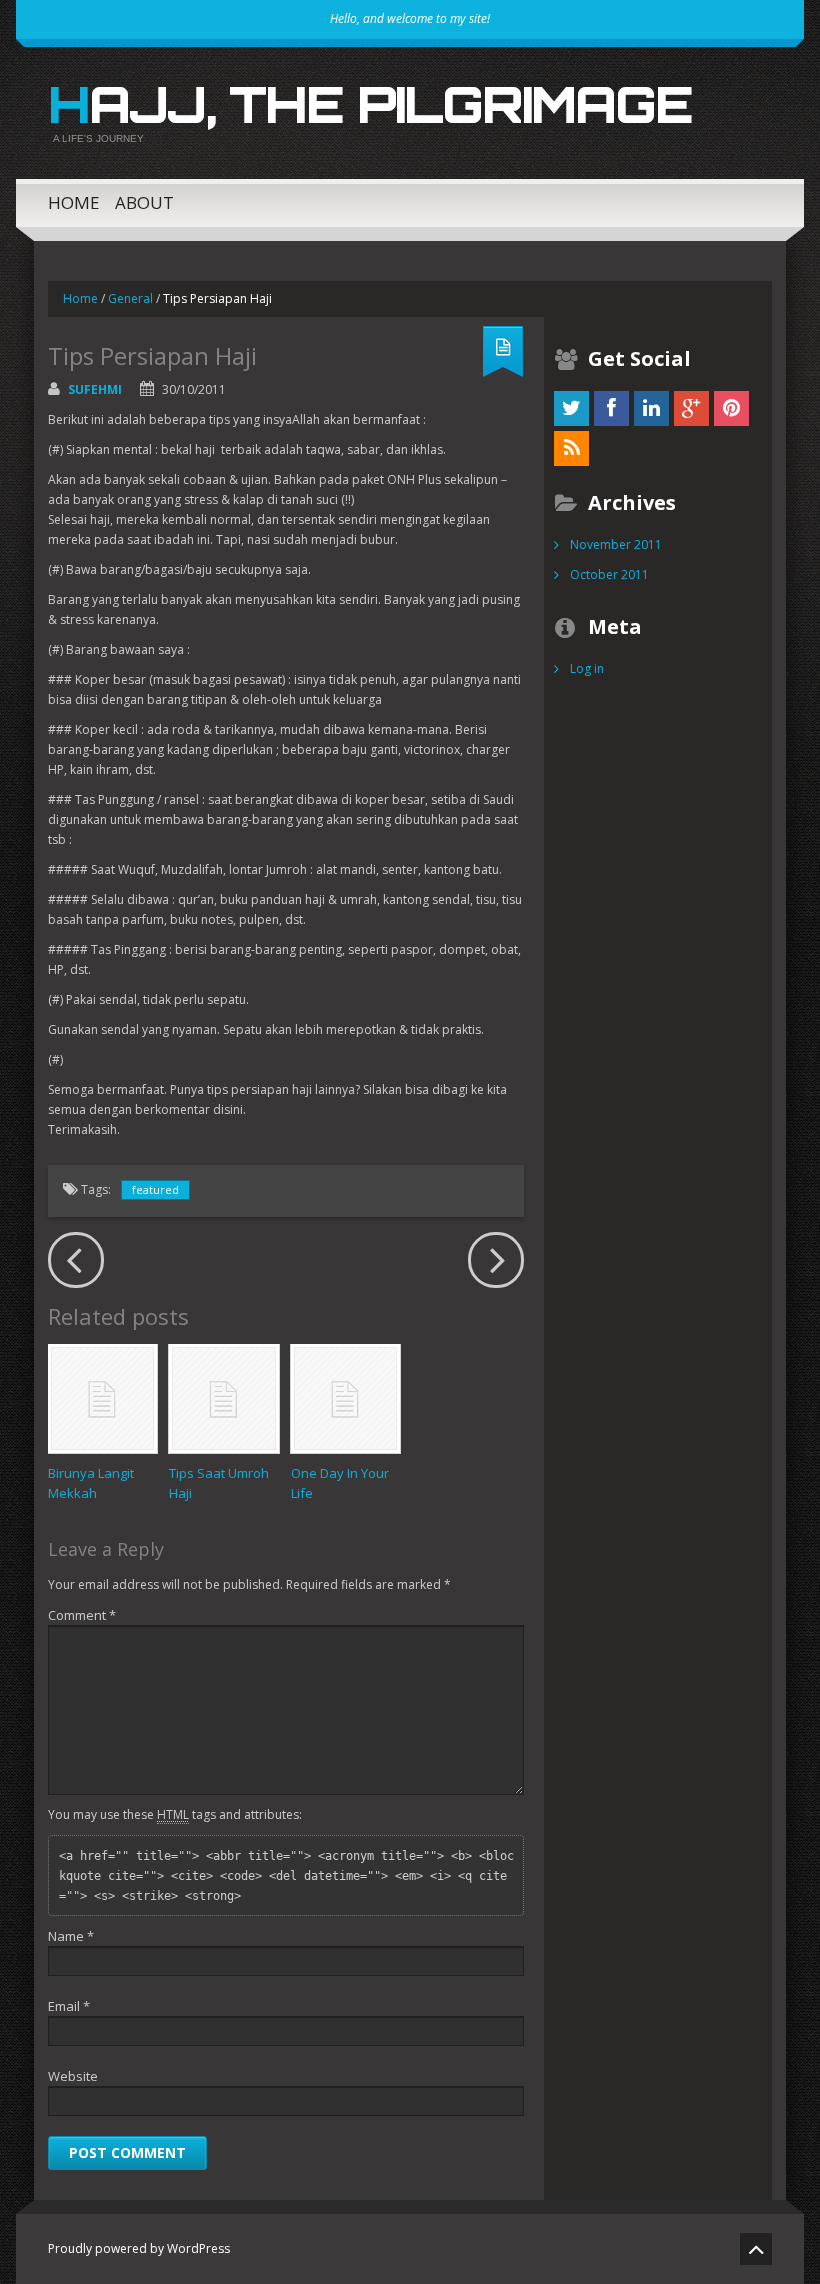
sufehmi (95, 389)
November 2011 (616, 544)
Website (73, 2076)
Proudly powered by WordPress (139, 2248)
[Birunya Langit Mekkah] (102, 1398)
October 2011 (609, 574)
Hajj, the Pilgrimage (370, 104)
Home (74, 202)
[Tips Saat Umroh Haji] (223, 1398)
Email (69, 2006)
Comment (82, 1615)
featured (155, 1189)
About (144, 202)
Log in (587, 668)
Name (71, 1936)
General (130, 298)
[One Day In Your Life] (345, 1398)
